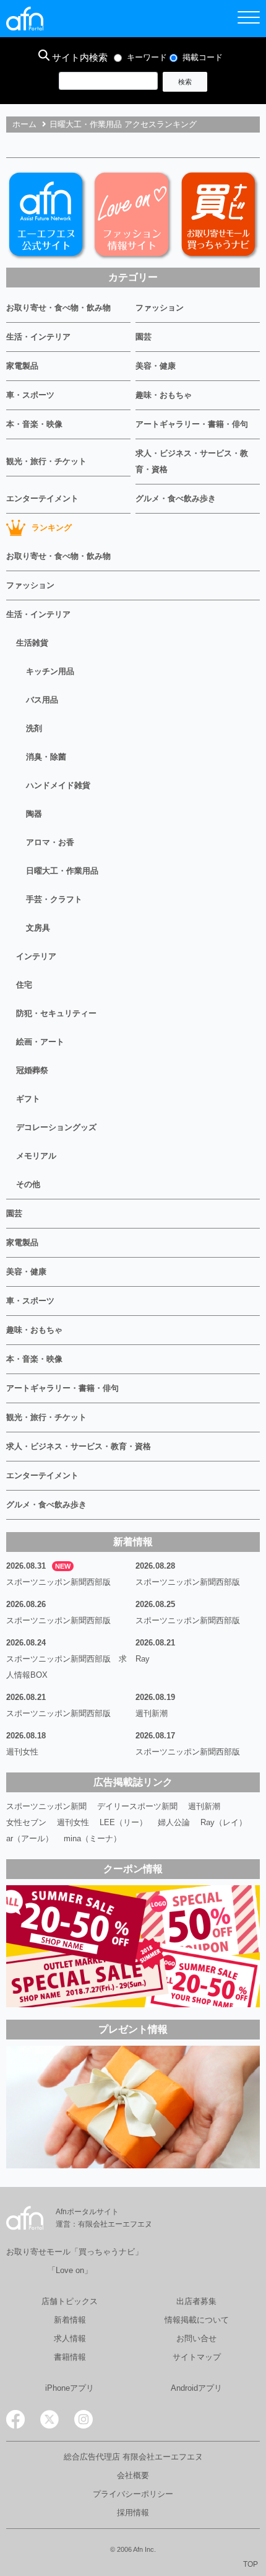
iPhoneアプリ (70, 2388)
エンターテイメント (42, 498)
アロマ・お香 (50, 842)
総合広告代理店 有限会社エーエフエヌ (133, 2457)
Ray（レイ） (224, 1822)
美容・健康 (156, 366)
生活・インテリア (38, 337)
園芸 (144, 337)
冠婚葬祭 (32, 1070)
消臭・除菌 (46, 757)
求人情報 (70, 2338)
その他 (28, 1184)
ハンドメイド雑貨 (58, 785)
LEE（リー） (123, 1822)
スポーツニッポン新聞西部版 (58, 1582)
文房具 (38, 928)
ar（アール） (30, 1838)
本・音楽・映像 (34, 424)
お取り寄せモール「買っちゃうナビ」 (75, 2252)
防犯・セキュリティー (56, 1013)
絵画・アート (40, 1042)
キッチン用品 (50, 671)
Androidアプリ (196, 2388)
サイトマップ (197, 2357)
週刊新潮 (152, 1713)
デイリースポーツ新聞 (137, 1806)
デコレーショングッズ (56, 1127)
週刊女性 (22, 1752)
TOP (251, 2564)
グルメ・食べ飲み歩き (176, 498)
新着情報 (70, 2320)
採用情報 (133, 2512)
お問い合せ (196, 2338)
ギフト (28, 1099)
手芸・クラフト (54, 899)
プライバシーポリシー (133, 2494)
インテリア (36, 956)
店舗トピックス (70, 2301)
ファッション (160, 308)
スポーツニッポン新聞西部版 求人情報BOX (66, 1667)
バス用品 (42, 700)
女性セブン (26, 1822)
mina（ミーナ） (92, 1838)
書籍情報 (70, 2357)
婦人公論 (174, 1822)
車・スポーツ (30, 395)
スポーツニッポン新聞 (46, 1806)
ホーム (24, 124)
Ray (143, 1659)
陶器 (34, 814)
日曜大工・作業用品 (62, 871)
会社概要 (133, 2475)
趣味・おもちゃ (164, 395)
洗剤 (34, 728)
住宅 (24, 985)
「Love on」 (70, 2270)
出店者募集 (196, 2301)
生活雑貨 (32, 643)
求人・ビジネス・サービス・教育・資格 (192, 461)
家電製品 (22, 366)
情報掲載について (197, 2320)
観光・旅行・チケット (46, 461)
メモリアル (36, 1156)
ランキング (52, 528)
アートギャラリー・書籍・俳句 (192, 424)
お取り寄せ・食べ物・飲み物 (58, 308)
